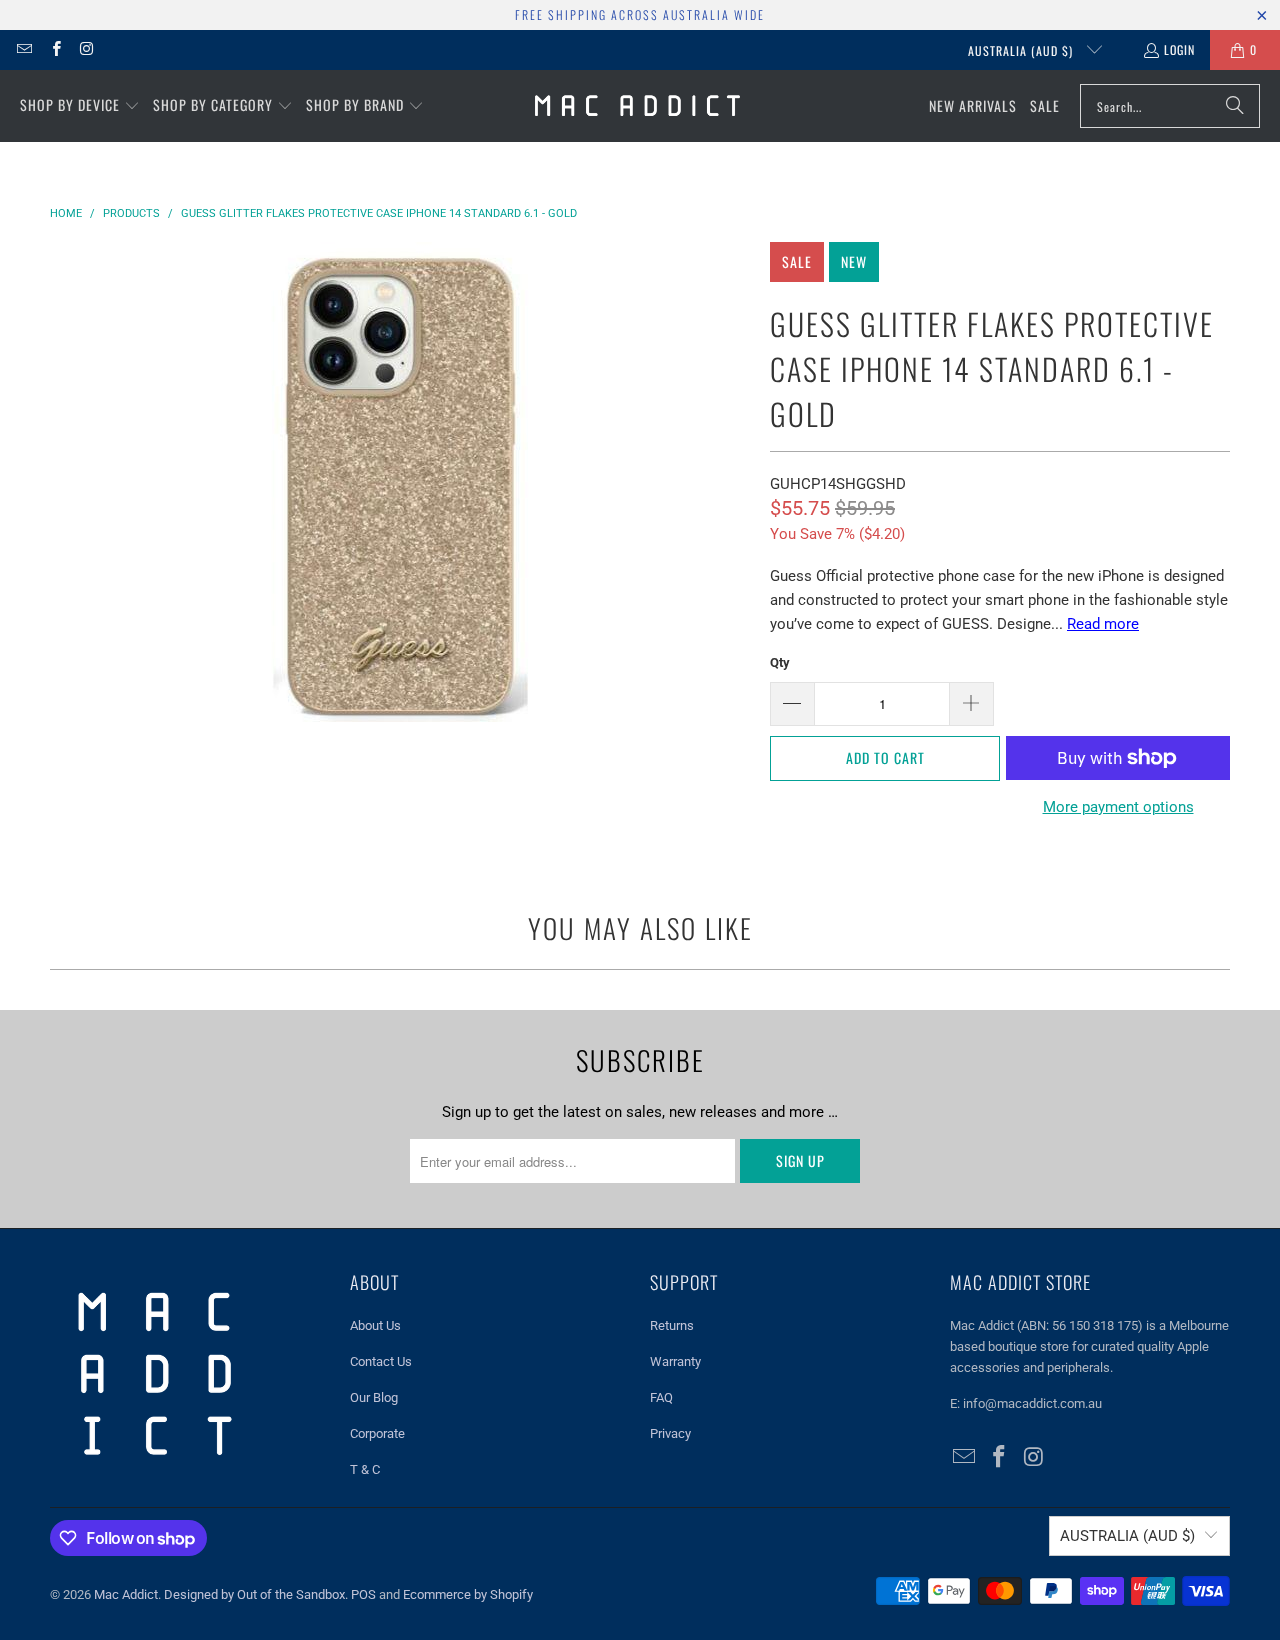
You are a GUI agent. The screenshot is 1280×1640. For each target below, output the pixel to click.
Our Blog (374, 1397)
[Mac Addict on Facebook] (54, 49)
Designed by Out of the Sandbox (254, 1594)
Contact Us (381, 1361)
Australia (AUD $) (1022, 50)
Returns (672, 1325)
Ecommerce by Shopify (468, 1594)
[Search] (1235, 106)
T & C (365, 1469)
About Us (375, 1325)
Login (1179, 49)
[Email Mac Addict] (23, 49)
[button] (80, 106)
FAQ (661, 1397)
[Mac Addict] (637, 106)
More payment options (1118, 807)
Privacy (670, 1433)
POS (363, 1594)
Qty (780, 662)
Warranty (675, 1361)
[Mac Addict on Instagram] (86, 49)
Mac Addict (126, 1594)
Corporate (377, 1433)
